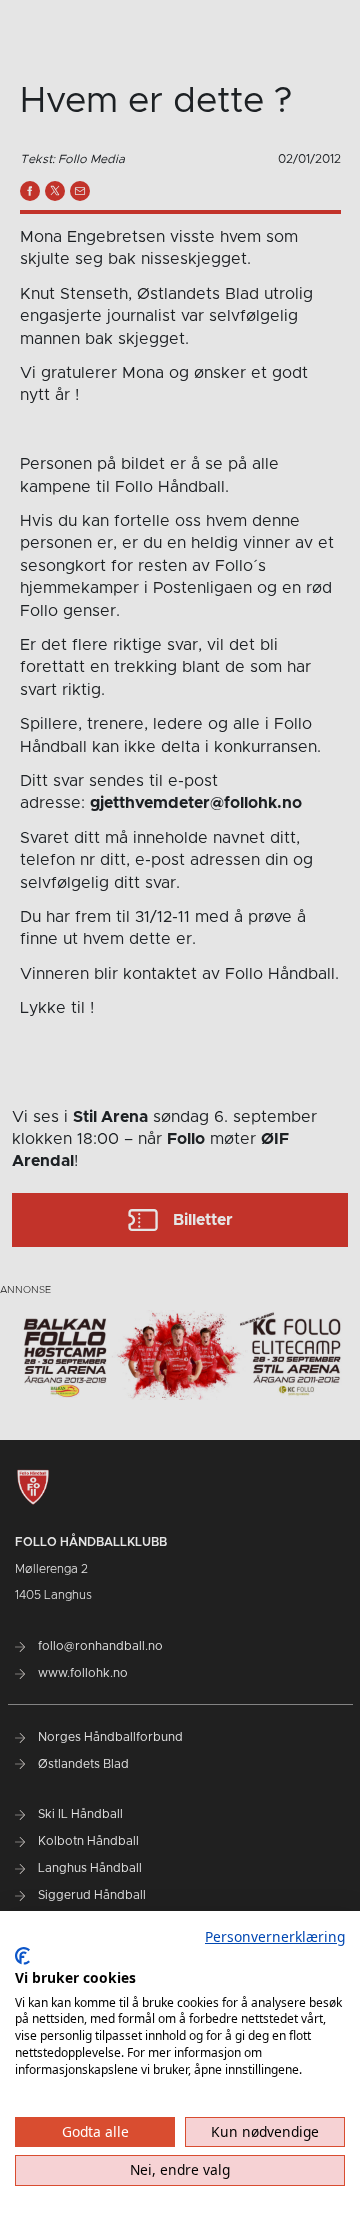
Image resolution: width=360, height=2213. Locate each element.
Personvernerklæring (275, 1936)
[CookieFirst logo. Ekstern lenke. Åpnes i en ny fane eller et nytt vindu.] (22, 1956)
